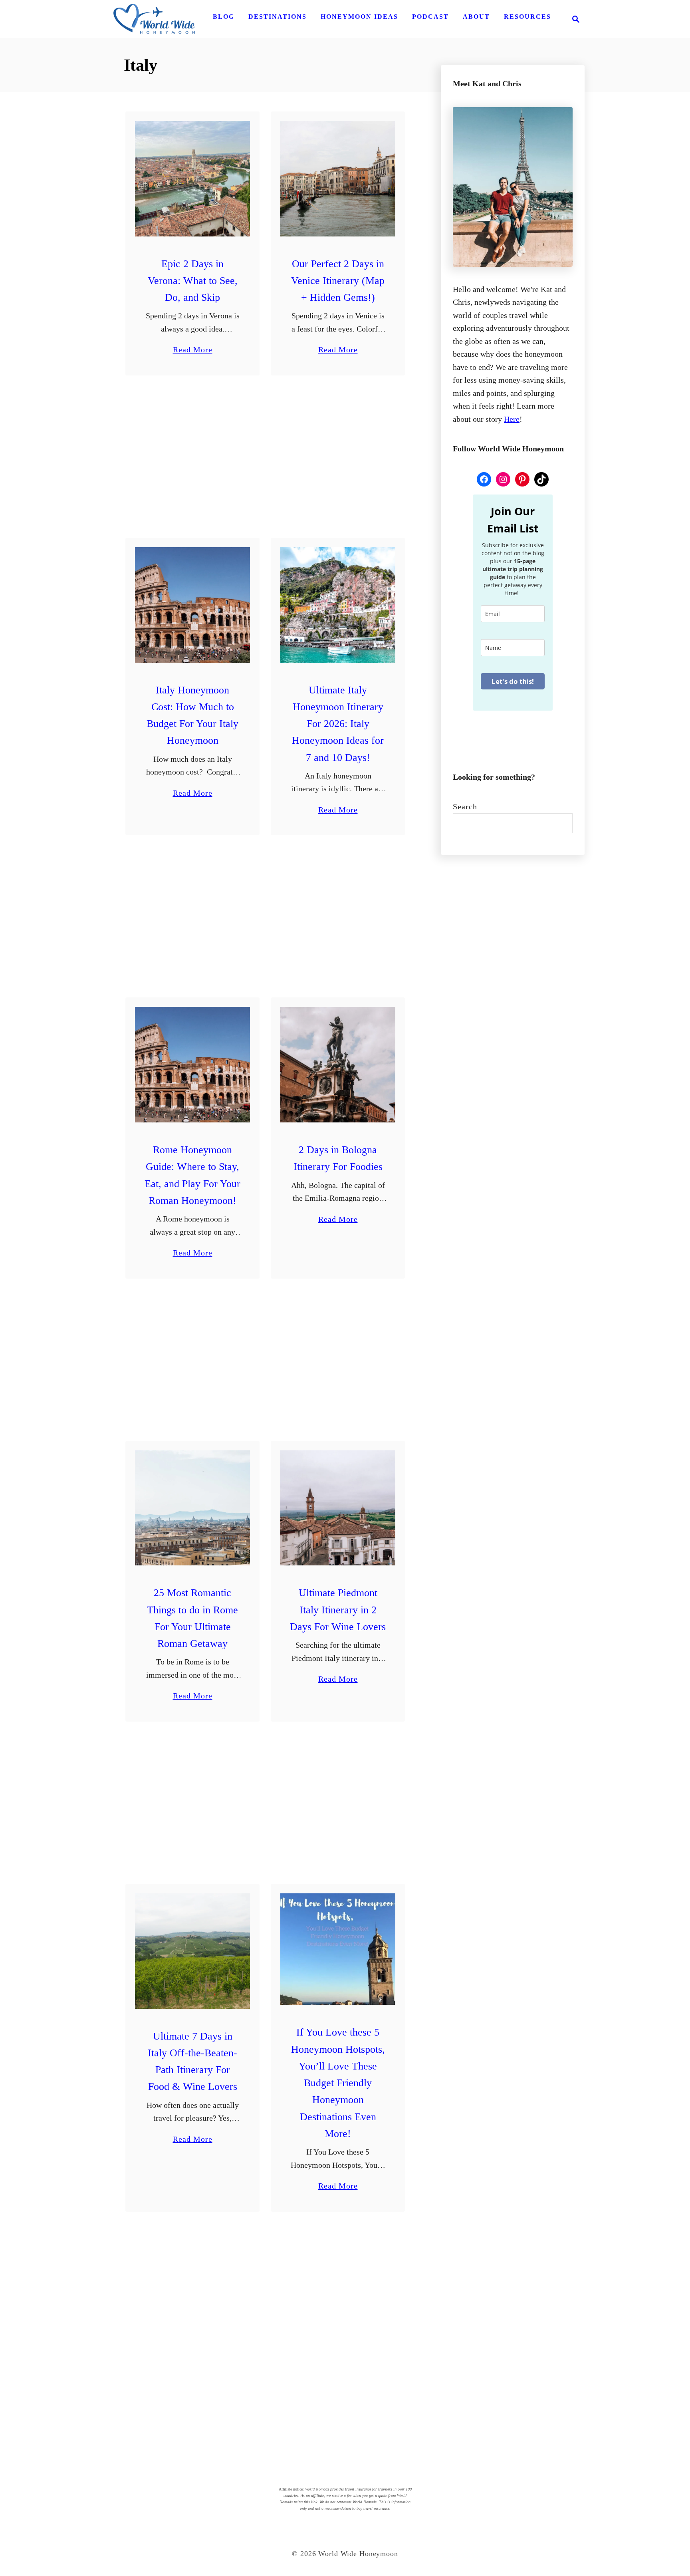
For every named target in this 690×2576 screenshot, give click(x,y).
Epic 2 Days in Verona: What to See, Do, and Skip (193, 281)
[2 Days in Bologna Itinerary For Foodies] (338, 1065)
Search (465, 806)
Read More (193, 351)
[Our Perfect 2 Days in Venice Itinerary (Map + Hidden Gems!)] (338, 179)
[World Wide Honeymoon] (154, 19)
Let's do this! (513, 681)
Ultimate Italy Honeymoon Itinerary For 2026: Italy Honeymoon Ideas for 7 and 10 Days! (338, 724)
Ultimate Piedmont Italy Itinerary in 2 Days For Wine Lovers (338, 1610)
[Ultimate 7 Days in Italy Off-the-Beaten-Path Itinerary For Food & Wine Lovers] (193, 1951)
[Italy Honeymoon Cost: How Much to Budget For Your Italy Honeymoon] (193, 605)
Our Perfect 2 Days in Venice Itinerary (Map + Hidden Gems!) (338, 281)
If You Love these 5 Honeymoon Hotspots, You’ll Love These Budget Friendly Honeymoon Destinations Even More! (338, 2083)
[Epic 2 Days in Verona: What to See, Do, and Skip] (193, 179)
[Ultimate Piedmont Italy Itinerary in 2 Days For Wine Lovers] (338, 1508)
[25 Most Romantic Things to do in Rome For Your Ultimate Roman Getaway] (193, 1508)
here (512, 419)
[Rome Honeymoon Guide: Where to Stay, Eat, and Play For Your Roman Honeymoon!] (193, 1065)
